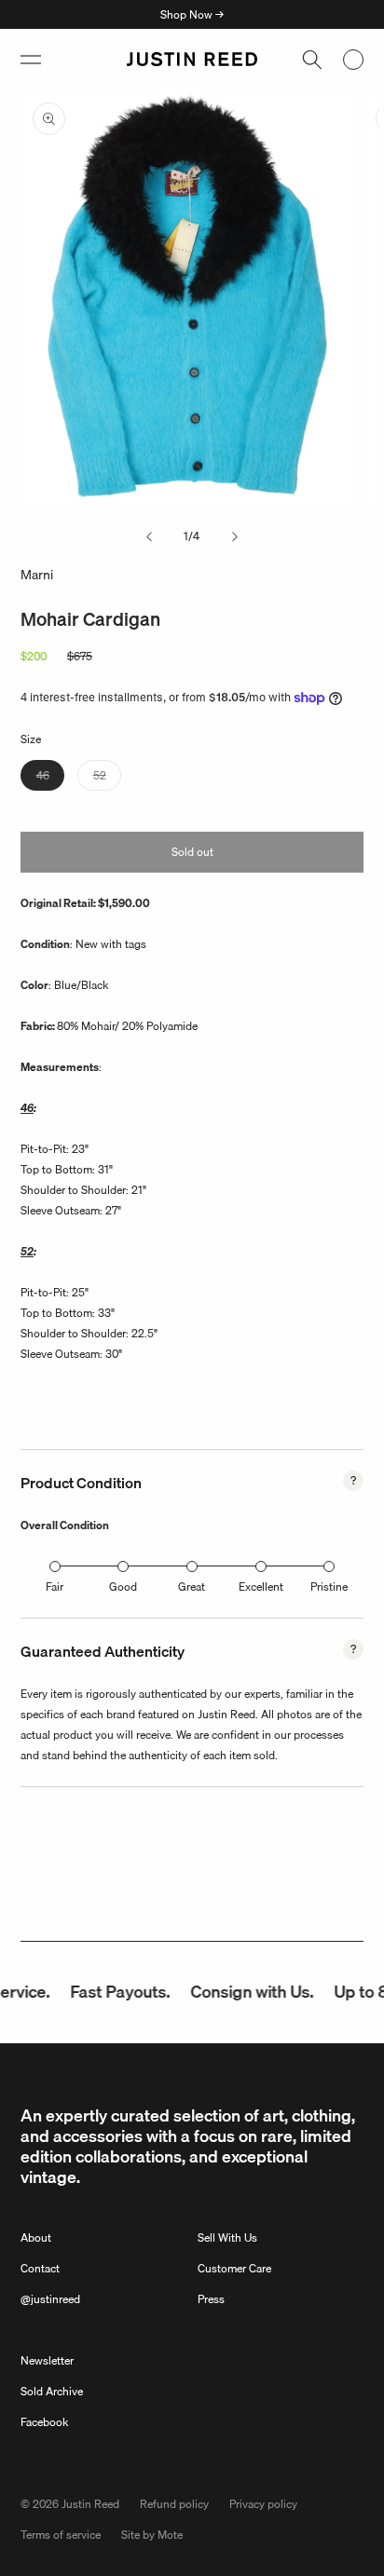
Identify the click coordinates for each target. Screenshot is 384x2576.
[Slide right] (235, 536)
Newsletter (47, 2360)
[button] (31, 60)
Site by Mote (152, 2535)
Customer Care (234, 2268)
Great (192, 1586)
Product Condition (81, 1483)
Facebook (44, 2422)
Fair (55, 1586)
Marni (37, 575)
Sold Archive (52, 2391)
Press (211, 2299)
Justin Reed (90, 2504)
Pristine (329, 1586)
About (36, 2237)
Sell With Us (227, 2237)
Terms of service (61, 2535)
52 (107, 778)
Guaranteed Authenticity (103, 1651)
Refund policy (174, 2504)
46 (50, 778)
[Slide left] (149, 536)
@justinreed (50, 2299)
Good (123, 1586)
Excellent (261, 1586)
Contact (40, 2268)
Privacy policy (263, 2504)
